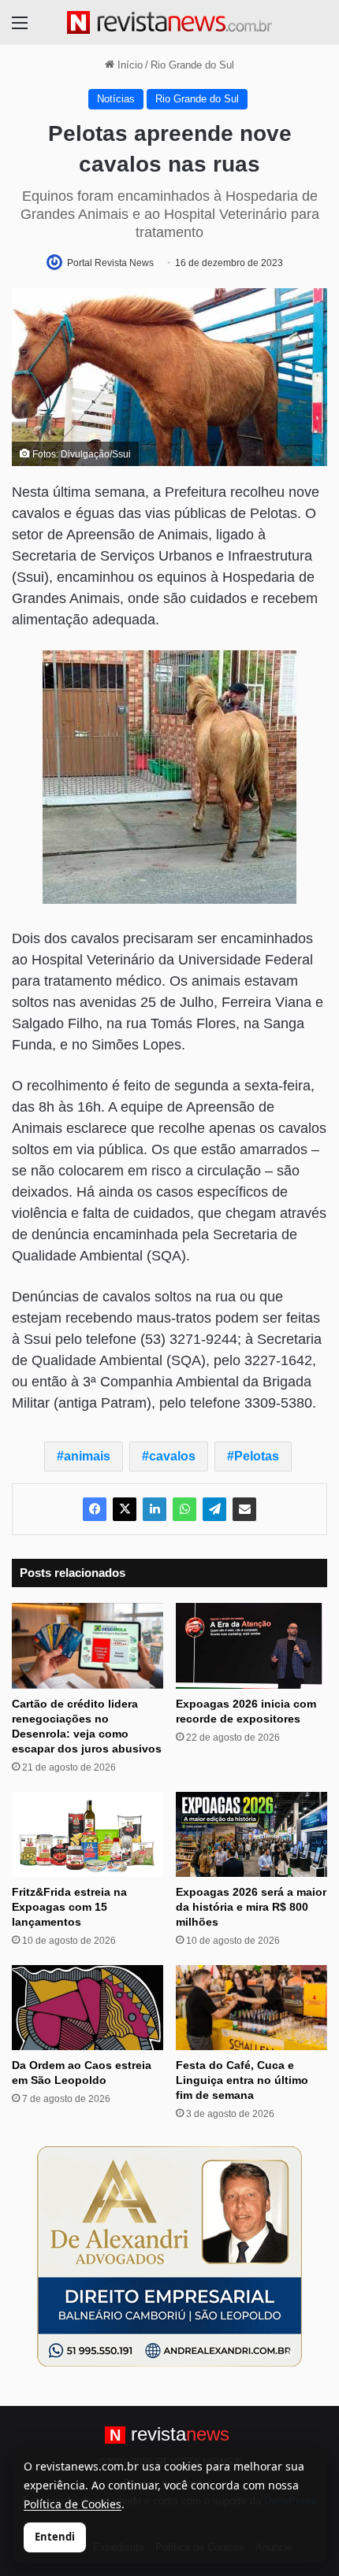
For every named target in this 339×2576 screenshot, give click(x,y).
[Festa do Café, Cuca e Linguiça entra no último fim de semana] (251, 2008)
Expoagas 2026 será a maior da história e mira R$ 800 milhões (251, 1907)
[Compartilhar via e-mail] (244, 1509)
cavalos (172, 1456)
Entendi (55, 2537)
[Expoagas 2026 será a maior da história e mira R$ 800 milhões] (251, 1834)
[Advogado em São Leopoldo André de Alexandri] (169, 2256)
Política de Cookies (73, 2504)
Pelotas (257, 1456)
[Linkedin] (155, 1509)
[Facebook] (95, 1509)
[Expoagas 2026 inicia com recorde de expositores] (251, 1645)
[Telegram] (214, 1509)
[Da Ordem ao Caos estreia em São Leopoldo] (88, 2008)
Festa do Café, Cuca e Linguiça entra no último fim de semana (242, 2080)
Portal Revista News (110, 263)
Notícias (116, 99)
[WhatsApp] (184, 1509)
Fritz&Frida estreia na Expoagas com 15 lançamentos (69, 1907)
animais (87, 1456)
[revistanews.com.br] (169, 22)
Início (129, 65)
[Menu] (20, 29)
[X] (125, 1509)
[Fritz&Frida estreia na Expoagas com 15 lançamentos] (88, 1834)
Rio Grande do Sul (192, 65)
